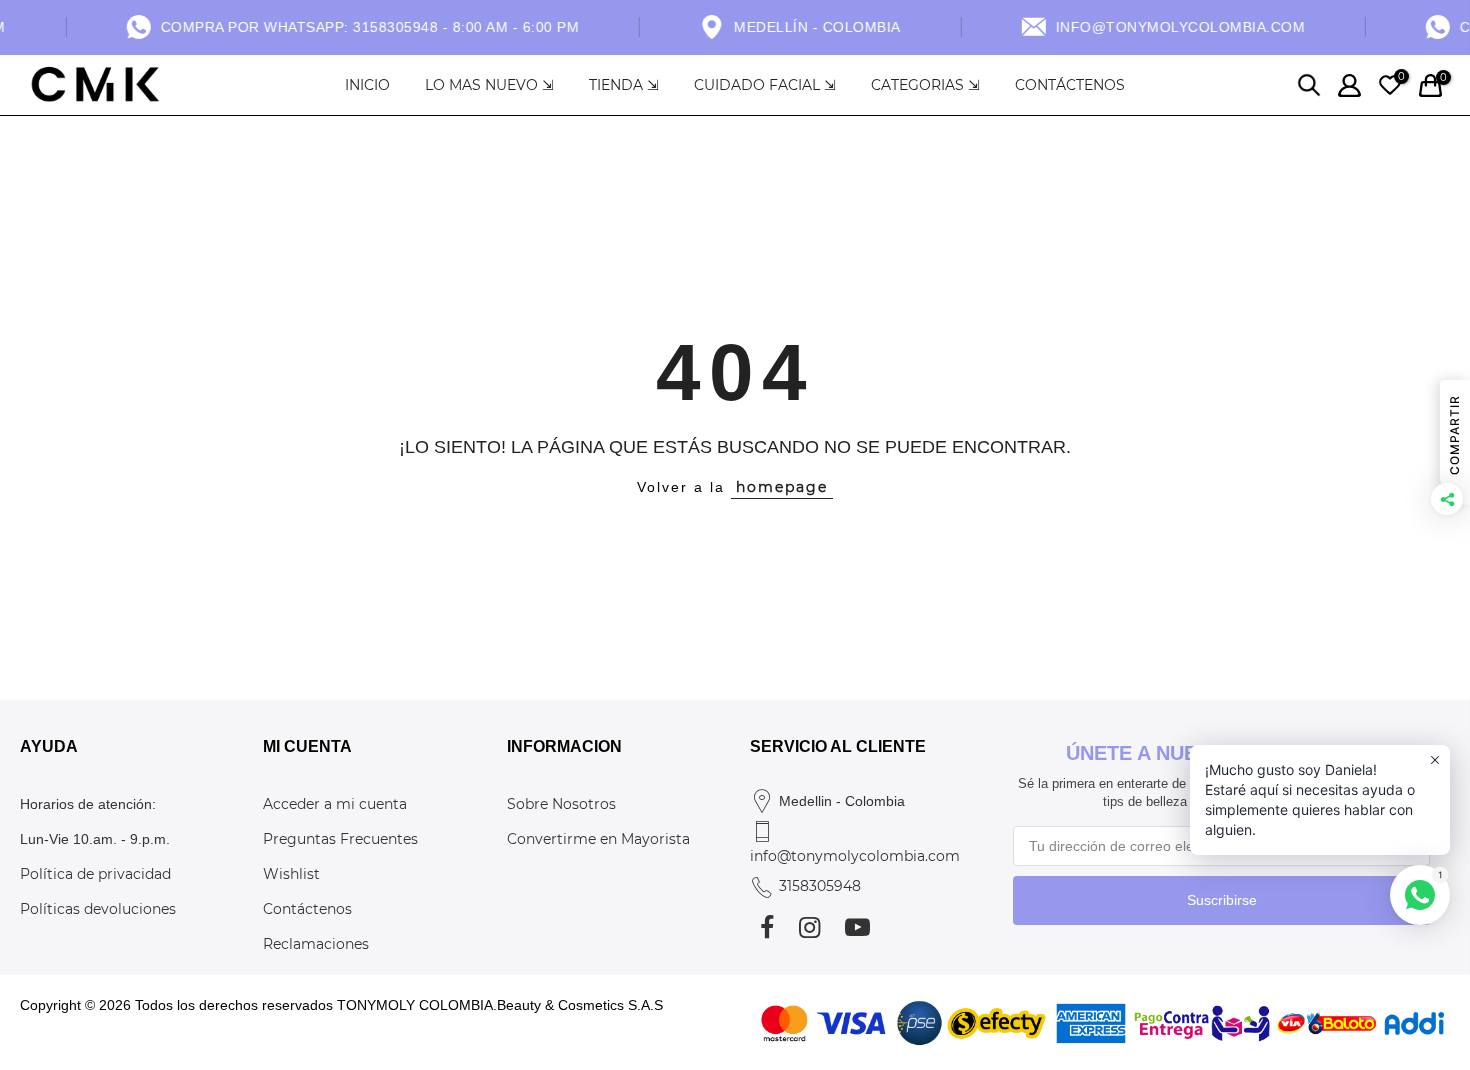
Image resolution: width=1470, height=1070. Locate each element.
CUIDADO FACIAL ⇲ (765, 85)
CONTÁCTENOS (1070, 85)
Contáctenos (307, 909)
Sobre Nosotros (561, 804)
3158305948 (820, 886)
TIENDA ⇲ (624, 85)
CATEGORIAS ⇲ (925, 85)
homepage (782, 487)
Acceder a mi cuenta (335, 804)
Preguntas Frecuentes (340, 839)
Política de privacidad (95, 874)
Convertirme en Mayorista (598, 839)
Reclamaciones (316, 944)
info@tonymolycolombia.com (855, 856)
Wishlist (291, 874)
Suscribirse (1222, 900)
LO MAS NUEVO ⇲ (489, 85)
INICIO (367, 85)
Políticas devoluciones (98, 909)
